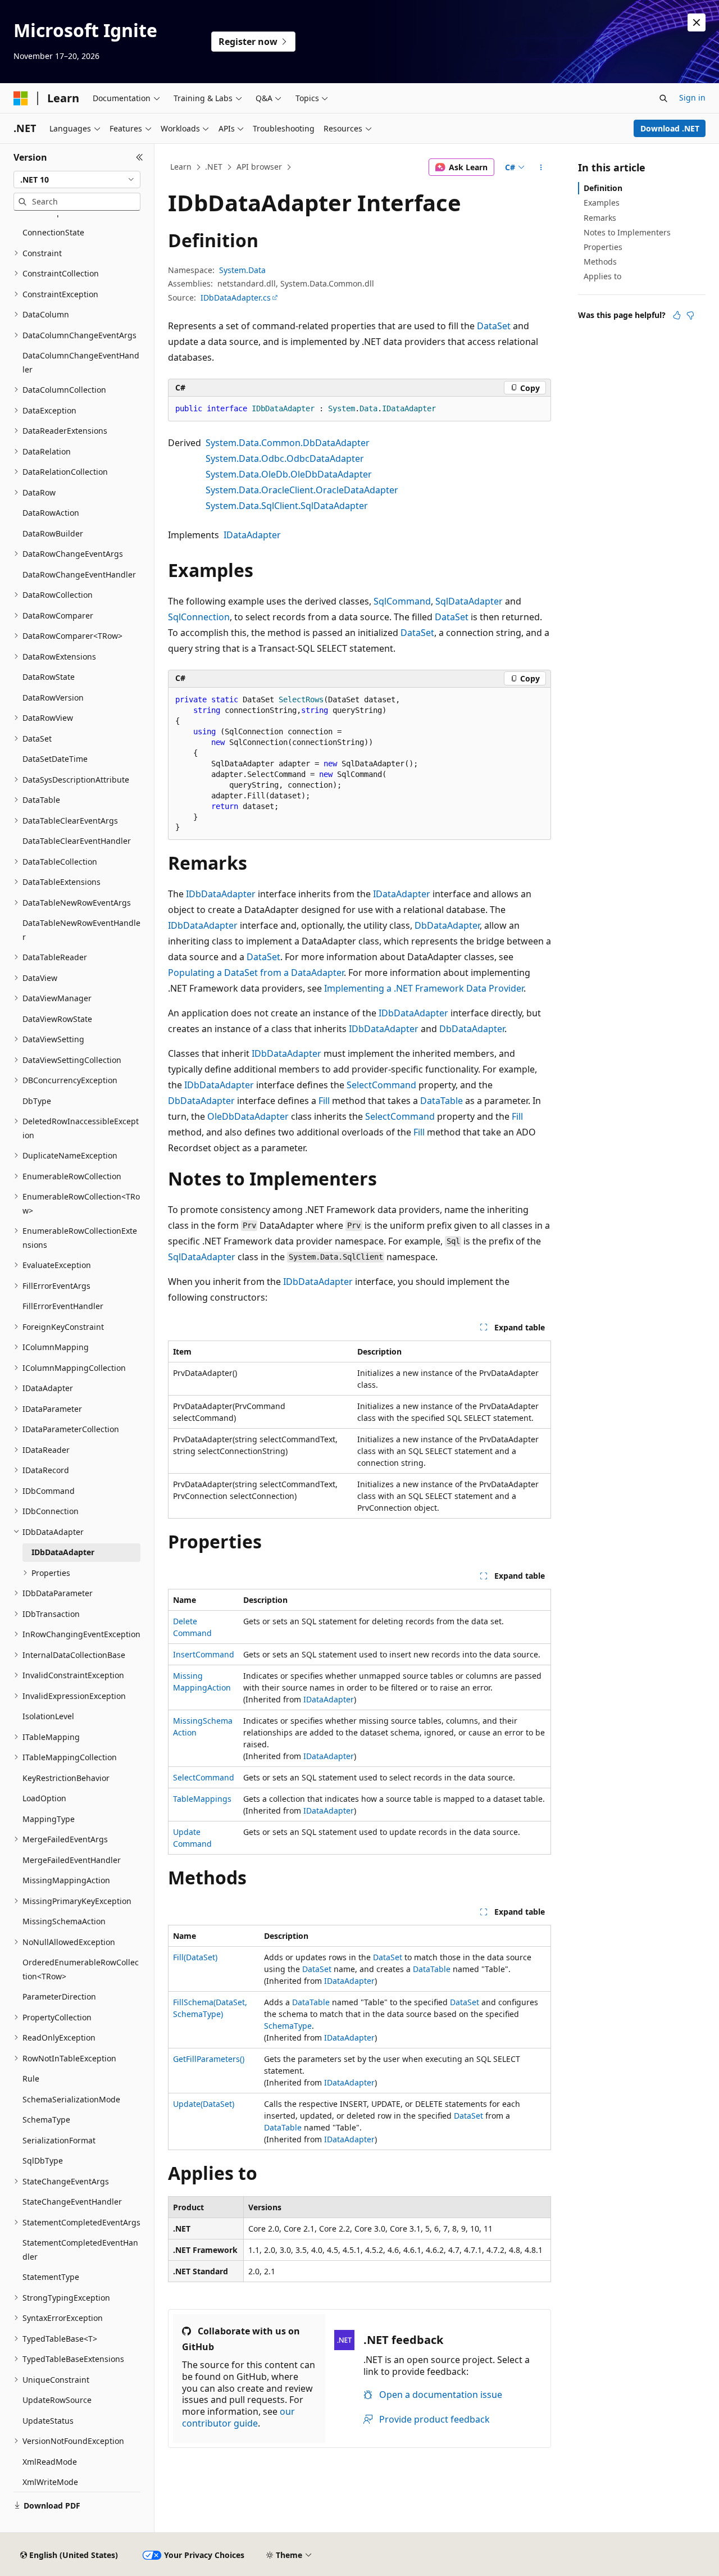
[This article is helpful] (677, 315)
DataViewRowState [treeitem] (57, 1019)
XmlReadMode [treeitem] (50, 2462)
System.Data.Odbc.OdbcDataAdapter (285, 458)
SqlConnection (199, 617)
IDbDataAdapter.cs (236, 297)
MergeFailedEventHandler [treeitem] (72, 1860)
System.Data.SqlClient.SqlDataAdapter (287, 506)
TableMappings (202, 1799)
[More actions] (541, 167)
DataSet (494, 326)
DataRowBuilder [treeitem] (53, 533)
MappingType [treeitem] (49, 1819)
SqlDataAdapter (469, 601)
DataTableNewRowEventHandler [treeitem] (81, 930)
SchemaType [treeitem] (46, 2120)
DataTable (442, 1101)
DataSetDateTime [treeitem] (55, 759)
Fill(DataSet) (195, 1957)
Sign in (692, 97)
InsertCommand (204, 1654)
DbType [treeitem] (37, 1101)
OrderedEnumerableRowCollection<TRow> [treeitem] (81, 1969)
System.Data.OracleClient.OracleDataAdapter (302, 490)
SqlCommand (402, 601)
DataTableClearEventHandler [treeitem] (77, 841)
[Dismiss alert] (697, 22)
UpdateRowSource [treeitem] (57, 2400)
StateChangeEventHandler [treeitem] (72, 2202)
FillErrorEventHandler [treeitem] (63, 1306)
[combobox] (77, 180)
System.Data (242, 270)
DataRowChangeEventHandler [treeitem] (79, 574)
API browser (259, 167)
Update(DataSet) (204, 2104)
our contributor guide (238, 2417)
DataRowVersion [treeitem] (53, 698)
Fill (324, 1101)
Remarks (600, 218)
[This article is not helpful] (690, 315)
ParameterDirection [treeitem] (59, 1996)
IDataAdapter (252, 535)
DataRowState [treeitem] (49, 677)
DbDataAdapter (447, 925)
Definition (603, 188)
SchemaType (288, 2026)
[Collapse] (140, 157)
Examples (602, 203)
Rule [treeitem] (31, 2078)
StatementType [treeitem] (51, 2277)
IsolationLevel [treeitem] (48, 1716)
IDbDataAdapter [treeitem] (63, 1552)
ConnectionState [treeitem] (53, 232)
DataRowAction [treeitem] (51, 513)
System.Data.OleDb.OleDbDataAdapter (289, 474)
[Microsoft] (21, 98)
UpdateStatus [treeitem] (48, 2421)
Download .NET (670, 128)
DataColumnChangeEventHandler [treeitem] (81, 362)
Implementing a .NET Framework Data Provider (424, 988)
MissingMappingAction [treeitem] (66, 1880)
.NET (214, 167)
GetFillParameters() (209, 2059)
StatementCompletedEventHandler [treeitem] (80, 2250)
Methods (600, 262)
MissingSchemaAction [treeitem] (64, 1921)
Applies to (602, 276)
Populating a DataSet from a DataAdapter (256, 973)
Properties (603, 247)
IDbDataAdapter (221, 894)
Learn (181, 167)
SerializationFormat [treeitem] (59, 2140)
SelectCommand (381, 1085)
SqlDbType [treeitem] (43, 2161)
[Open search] (663, 98)
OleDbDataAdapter (248, 1116)
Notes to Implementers (627, 232)
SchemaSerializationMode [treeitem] (71, 2099)
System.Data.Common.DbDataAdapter (288, 443)
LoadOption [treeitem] (44, 1798)
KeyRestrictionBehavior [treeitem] (66, 1778)
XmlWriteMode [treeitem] (50, 2482)
